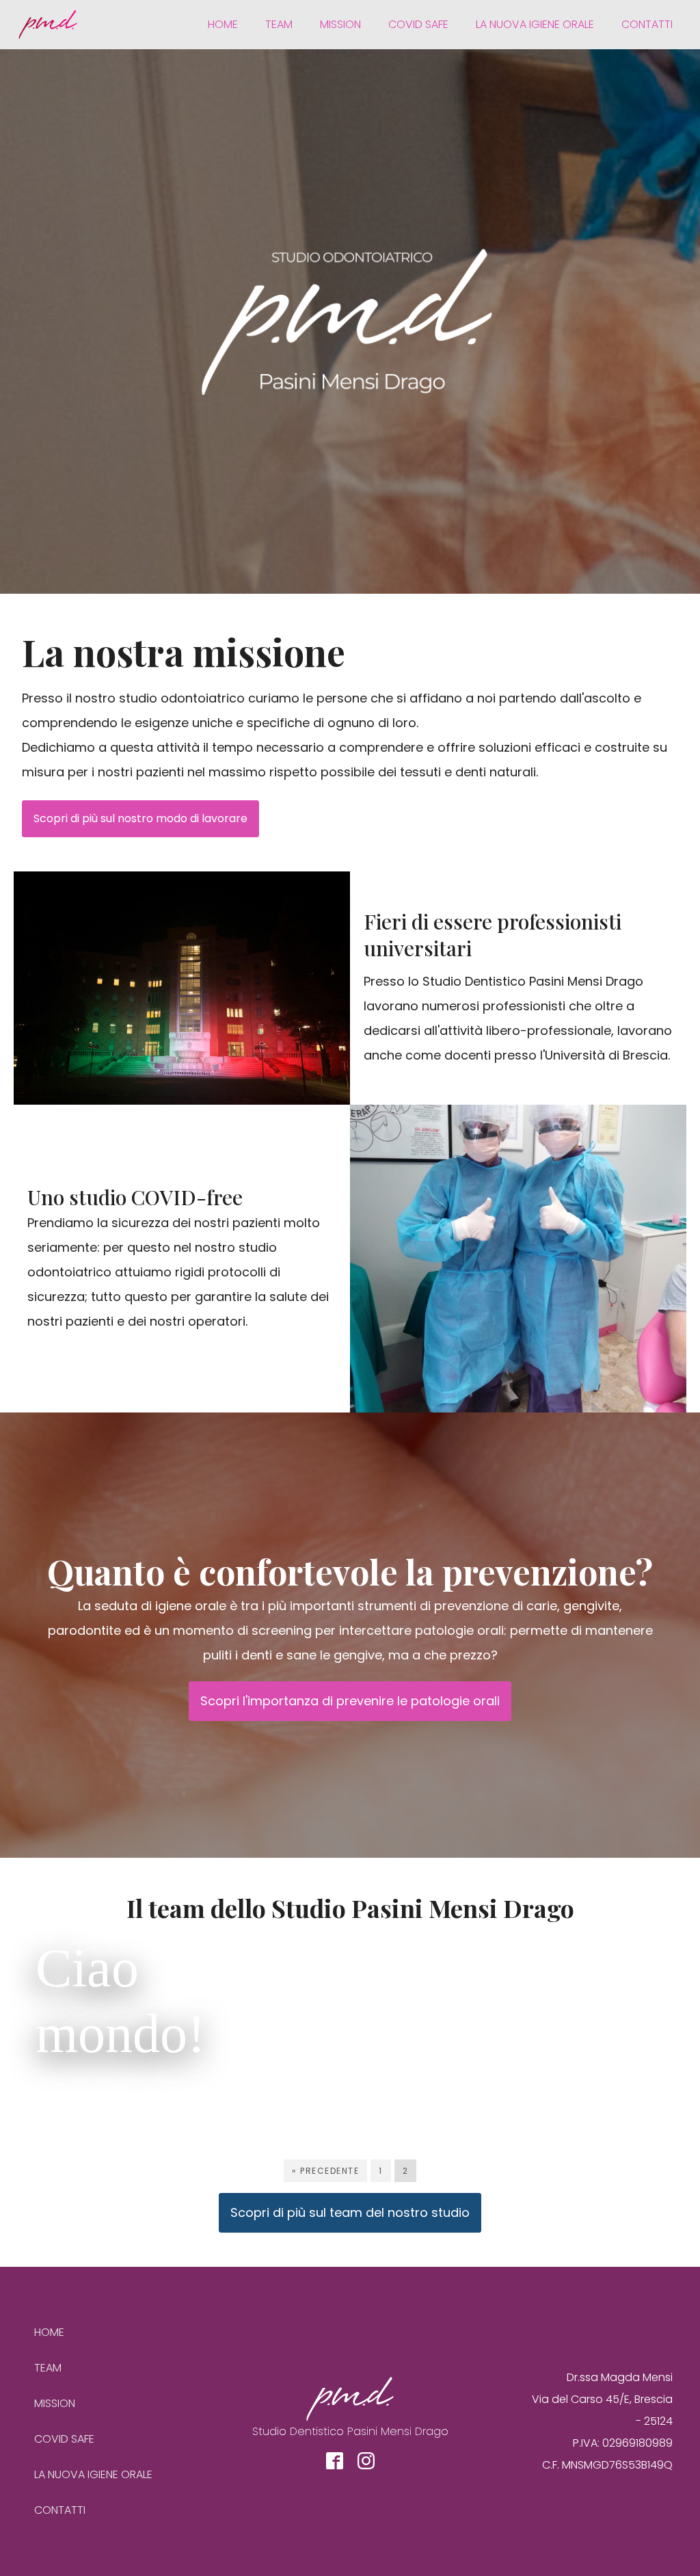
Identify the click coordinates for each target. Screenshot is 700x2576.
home (223, 24)
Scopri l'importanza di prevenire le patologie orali (350, 1701)
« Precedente (325, 2171)
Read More (160, 2100)
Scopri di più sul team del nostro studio (350, 2212)
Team (279, 24)
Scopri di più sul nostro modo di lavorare (140, 818)
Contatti (647, 24)
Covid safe (418, 24)
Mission (340, 24)
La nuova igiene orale (535, 24)
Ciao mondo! (121, 2001)
